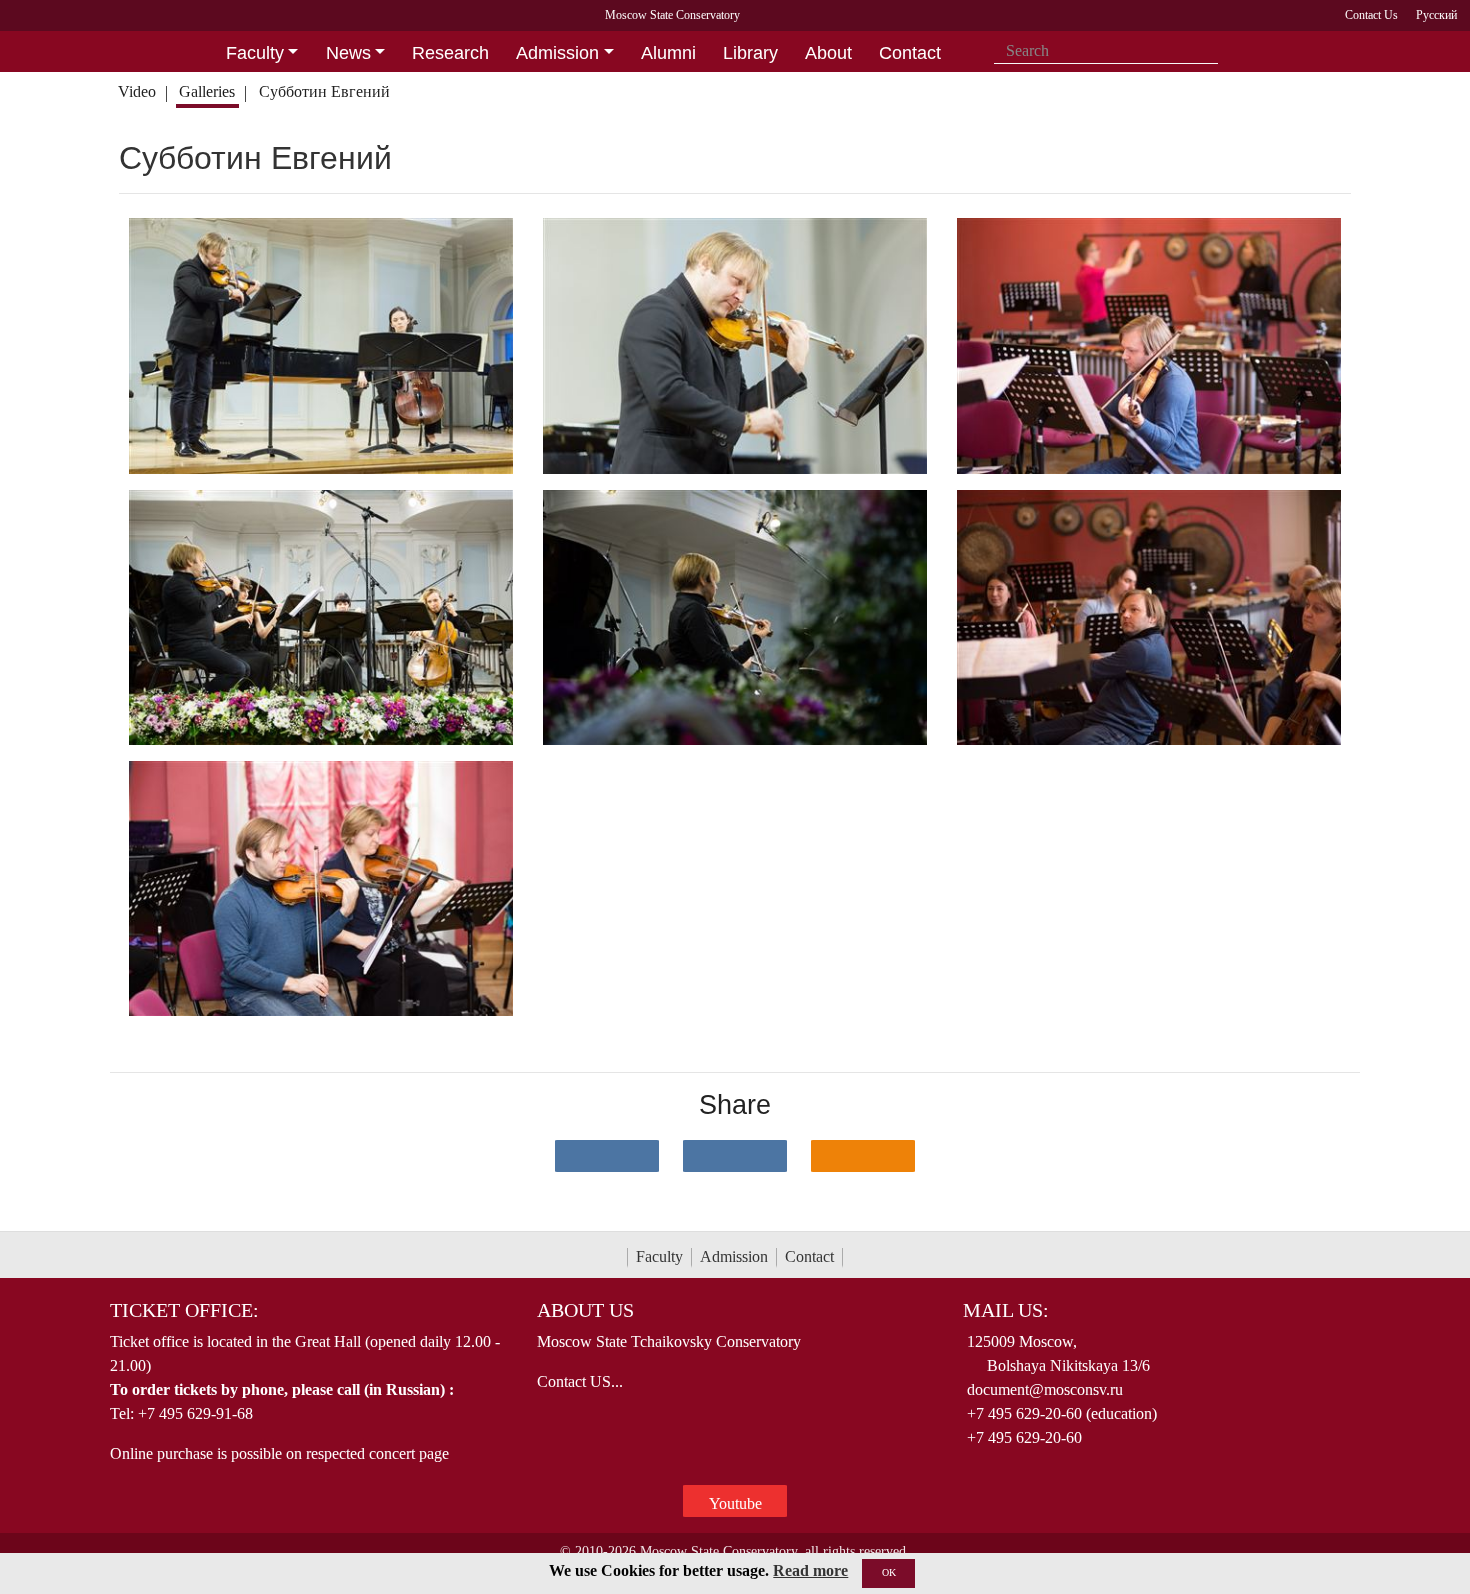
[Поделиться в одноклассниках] (863, 1156)
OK (889, 1572)
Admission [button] (557, 53)
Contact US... (580, 1381)
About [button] (828, 53)
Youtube (735, 1503)
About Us (585, 1310)
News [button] (348, 53)
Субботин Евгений (326, 91)
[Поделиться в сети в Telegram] (735, 1156)
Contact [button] (910, 53)
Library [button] (750, 53)
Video (137, 91)
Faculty (659, 1256)
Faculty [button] (255, 53)
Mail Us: (1006, 1310)
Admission (734, 1256)
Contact (809, 1256)
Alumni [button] (668, 53)
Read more (810, 1570)
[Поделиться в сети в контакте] (607, 1156)
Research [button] (450, 53)
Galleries (207, 91)
